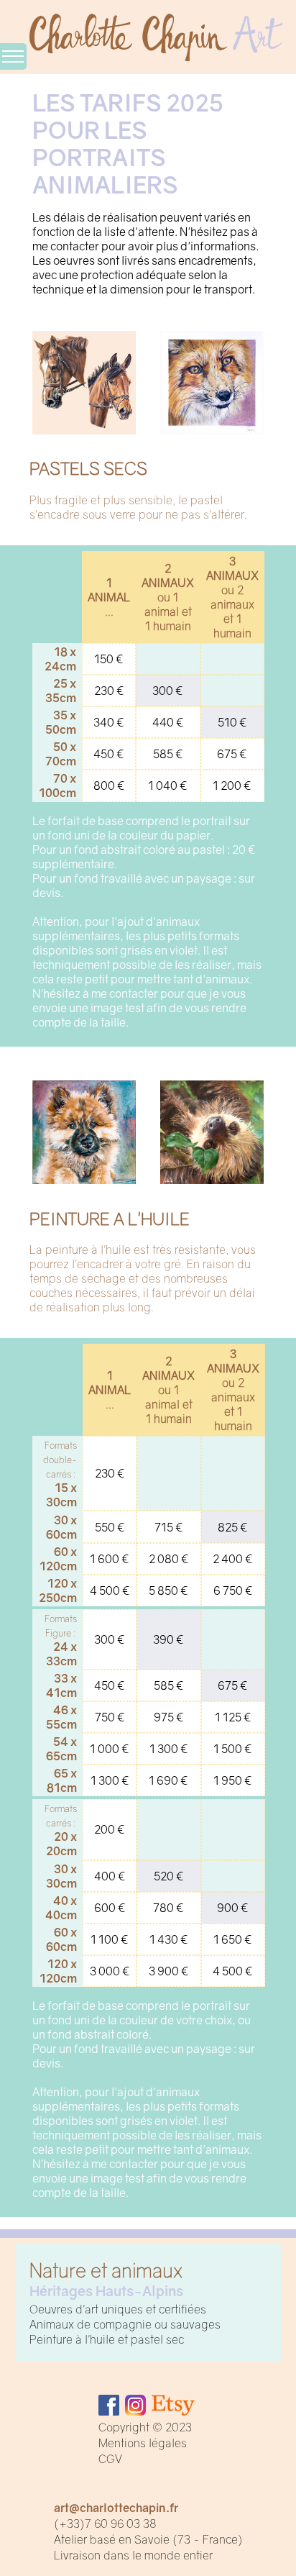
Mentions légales (143, 2443)
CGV (110, 2459)
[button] (8, 81)
